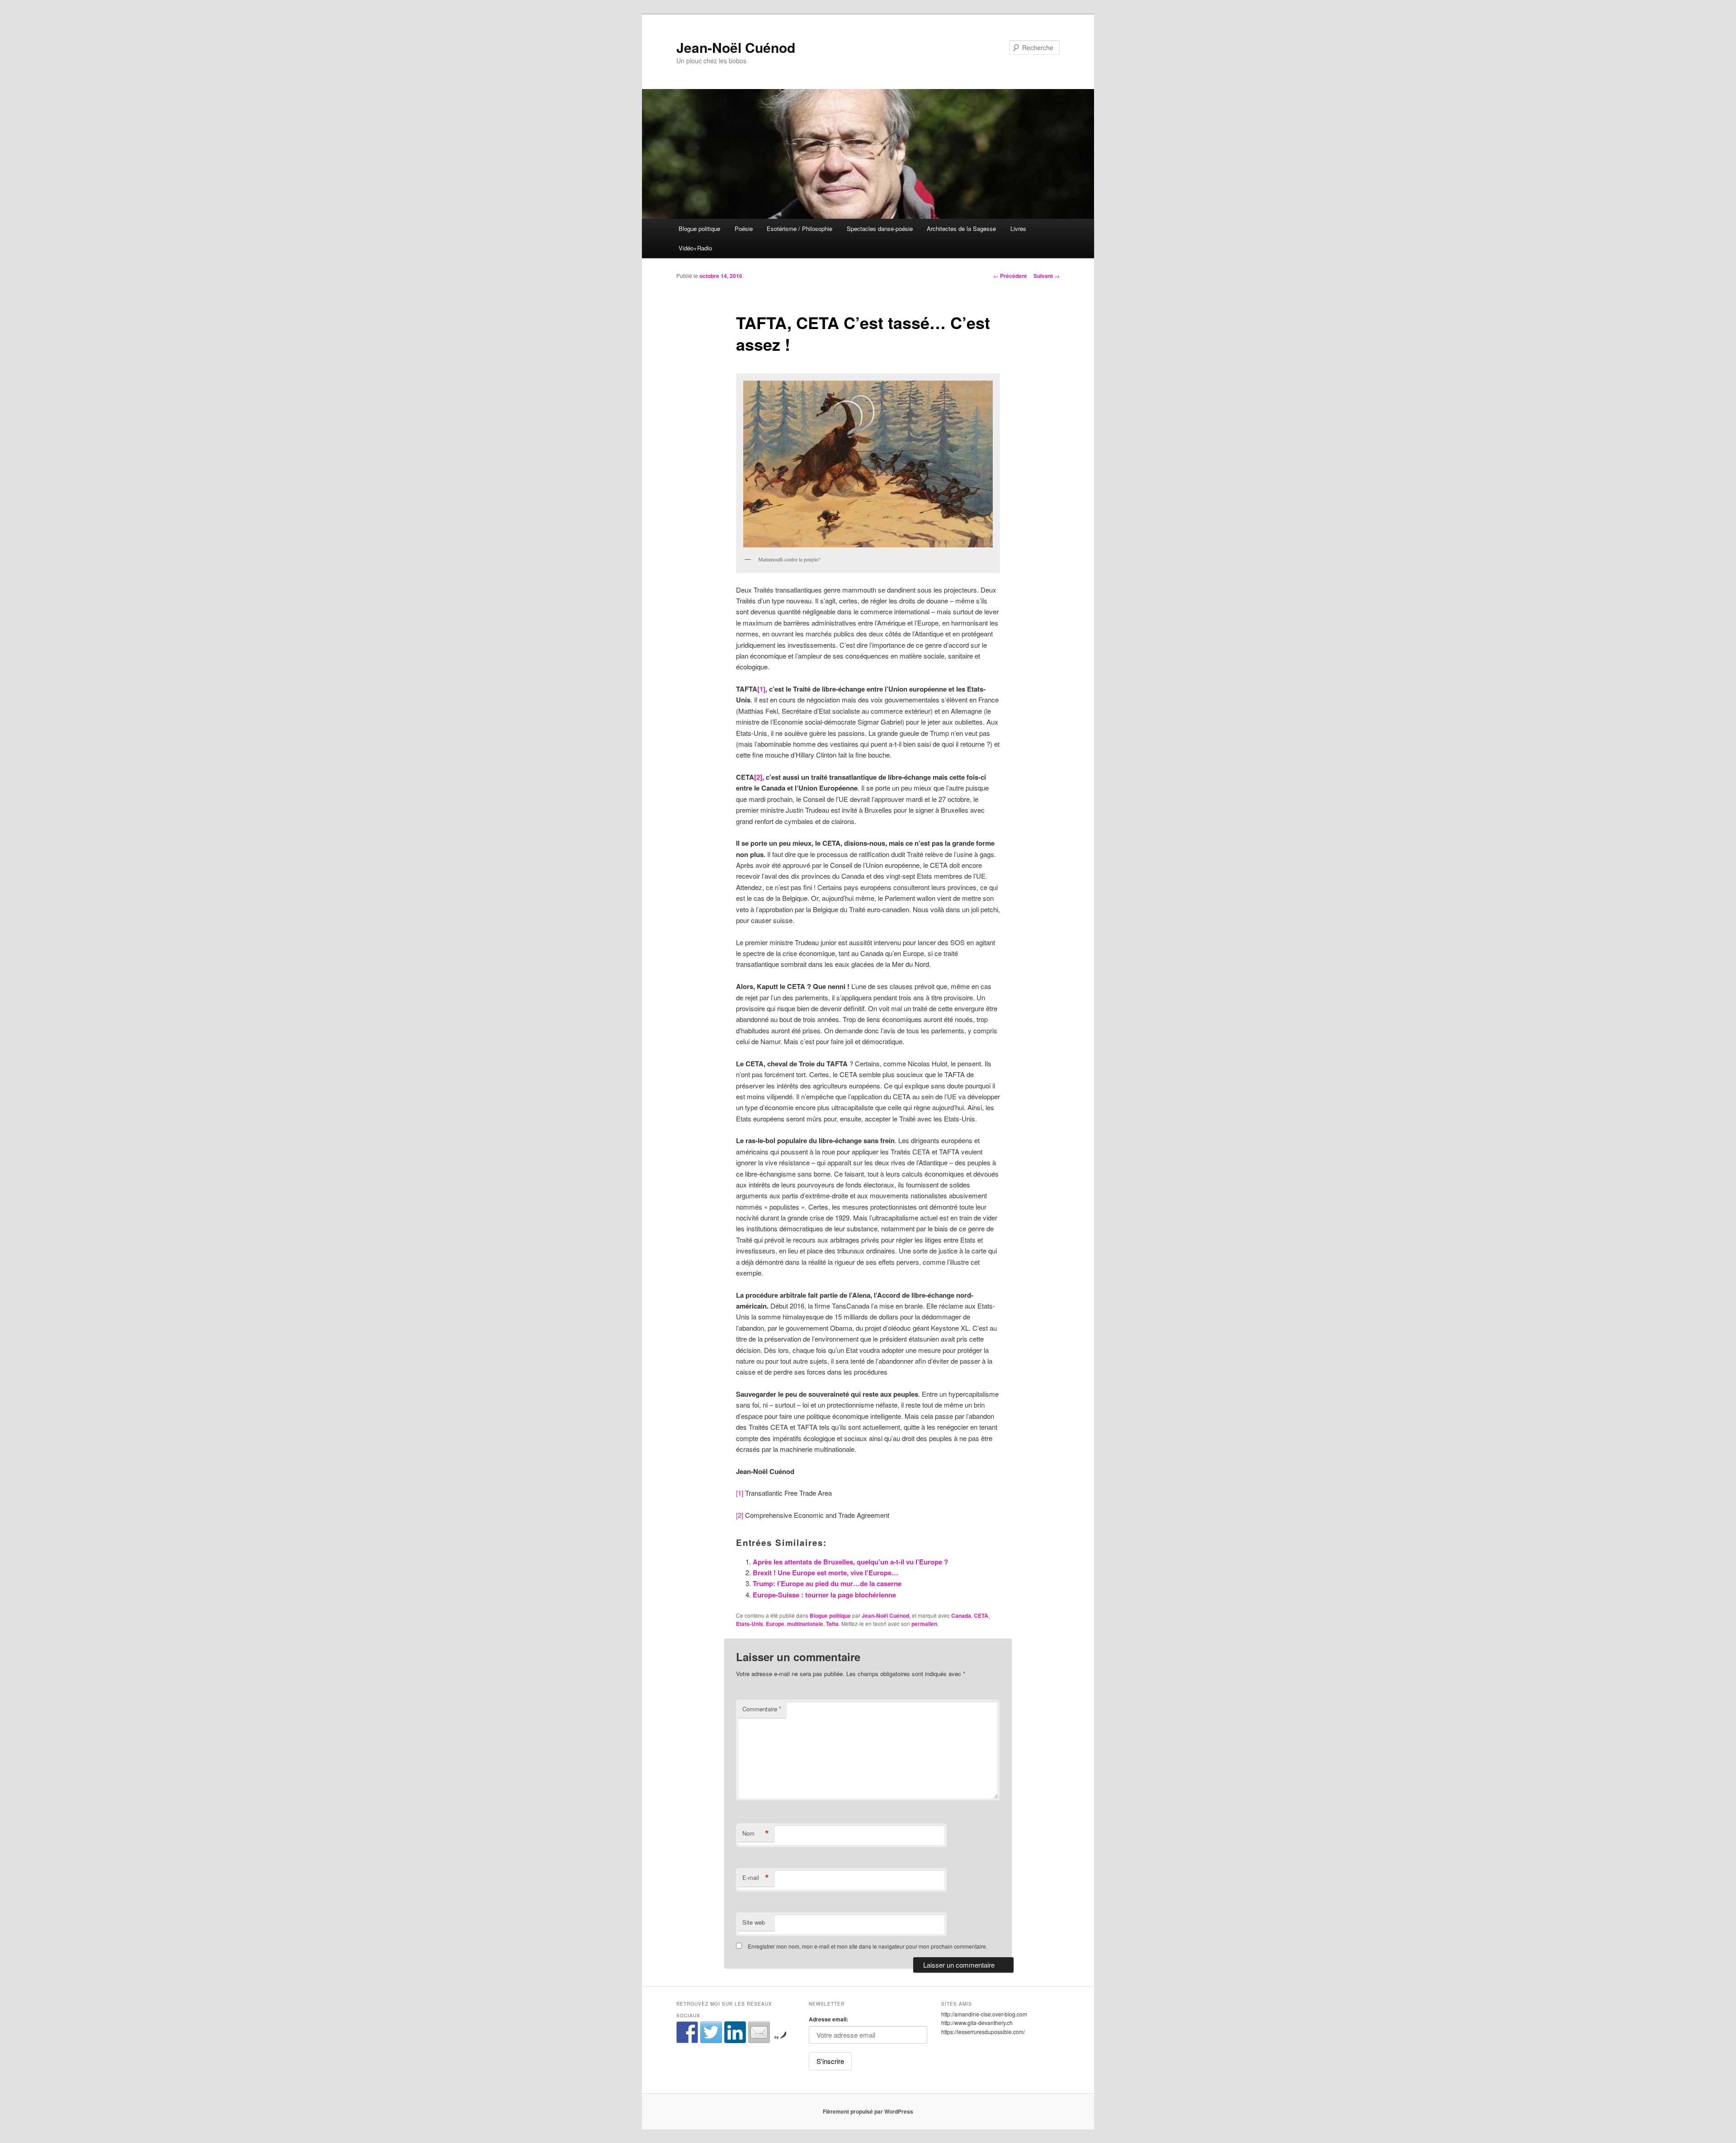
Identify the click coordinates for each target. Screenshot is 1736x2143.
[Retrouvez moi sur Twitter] (711, 2032)
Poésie (744, 228)
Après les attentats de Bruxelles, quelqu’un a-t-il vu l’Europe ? (850, 1562)
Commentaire (762, 1709)
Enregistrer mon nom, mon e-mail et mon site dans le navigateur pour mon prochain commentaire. (868, 1946)
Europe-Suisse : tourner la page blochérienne (824, 1595)
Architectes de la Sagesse (961, 228)
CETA (981, 1615)
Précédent (1010, 276)
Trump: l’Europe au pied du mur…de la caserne (827, 1583)
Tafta (832, 1624)
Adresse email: (828, 2019)
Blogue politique (699, 228)
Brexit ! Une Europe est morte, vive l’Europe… (826, 1573)
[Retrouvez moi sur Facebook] (687, 2032)
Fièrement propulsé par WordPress (868, 2111)
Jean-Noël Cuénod (736, 47)
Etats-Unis (750, 1624)
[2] (758, 777)
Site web (754, 1922)
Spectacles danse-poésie (880, 228)
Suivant (1047, 276)
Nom (756, 1833)
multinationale (805, 1624)
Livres (1018, 228)
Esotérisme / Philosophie (800, 228)
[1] (761, 689)
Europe (775, 1624)
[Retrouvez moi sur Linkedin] (735, 2032)
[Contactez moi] (759, 2032)
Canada (961, 1615)
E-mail (756, 1878)
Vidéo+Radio (695, 248)
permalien (924, 1624)
